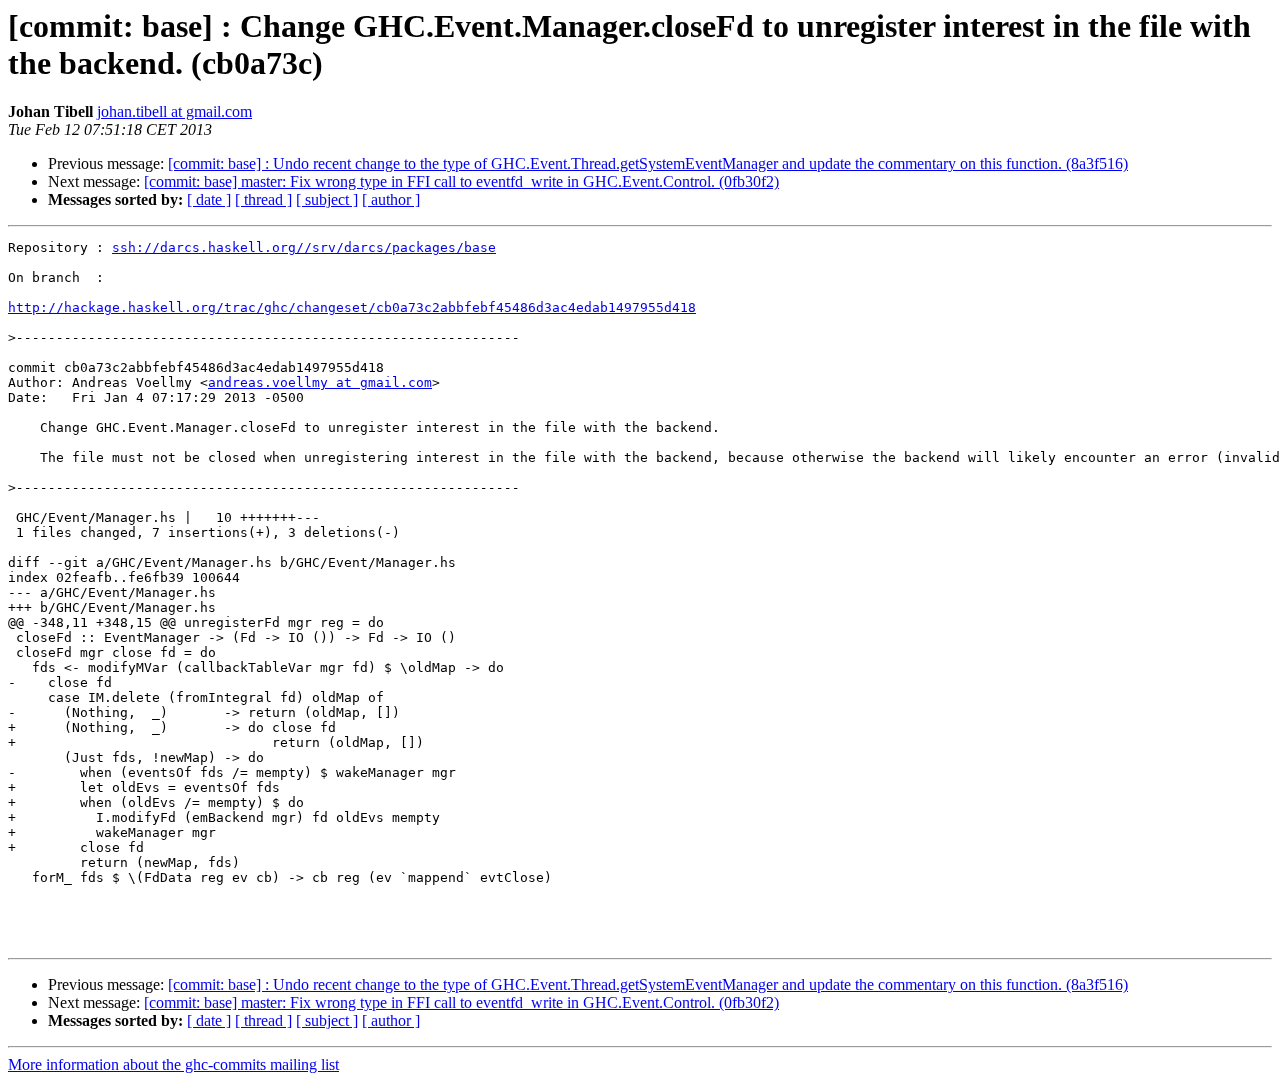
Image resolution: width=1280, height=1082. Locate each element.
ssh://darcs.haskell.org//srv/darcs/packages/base (304, 247)
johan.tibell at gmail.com (174, 111)
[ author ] (391, 199)
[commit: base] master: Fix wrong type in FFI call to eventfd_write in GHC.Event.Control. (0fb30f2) (461, 181)
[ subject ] (327, 199)
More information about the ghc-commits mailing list (173, 1064)
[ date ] (209, 199)
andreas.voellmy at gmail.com (320, 382)
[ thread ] (263, 199)
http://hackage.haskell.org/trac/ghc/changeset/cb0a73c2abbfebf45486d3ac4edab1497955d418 (352, 307)
